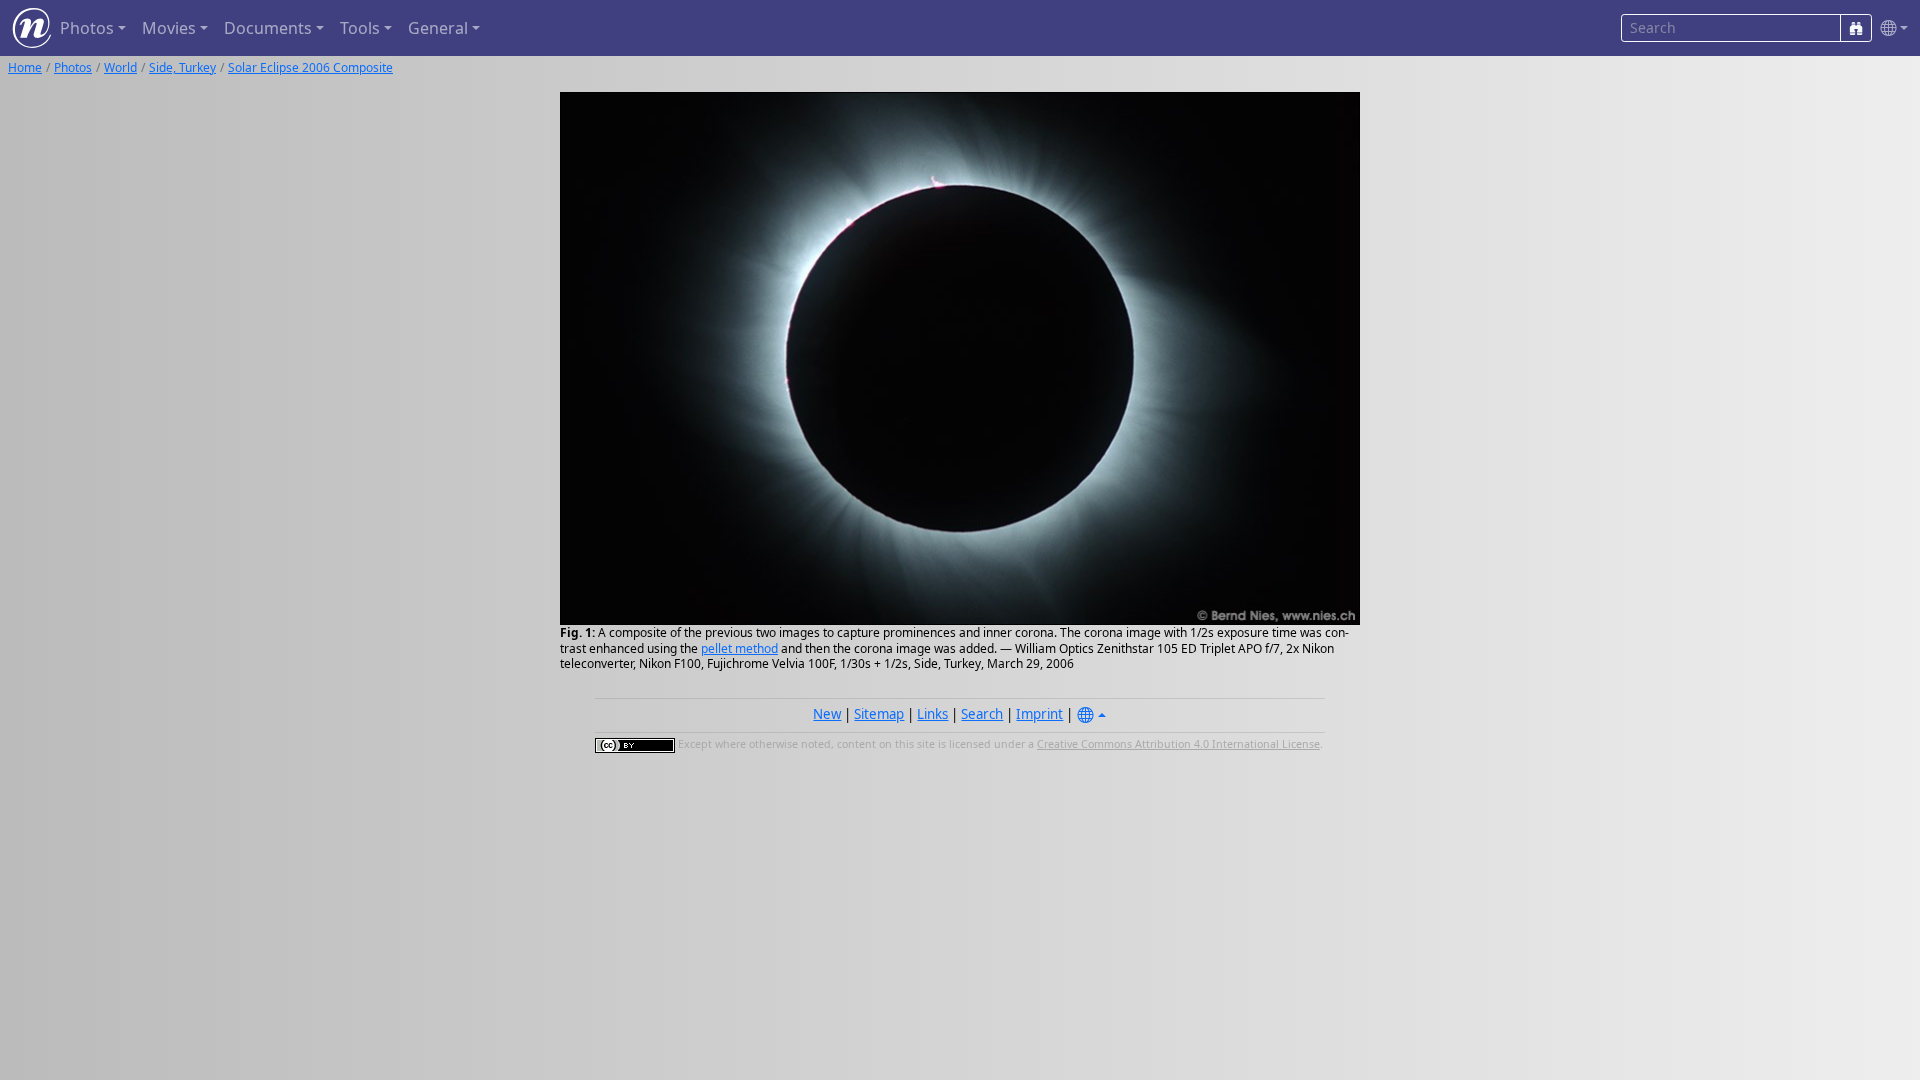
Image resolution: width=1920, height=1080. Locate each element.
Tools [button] (360, 28)
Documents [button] (268, 28)
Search (982, 714)
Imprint (1039, 714)
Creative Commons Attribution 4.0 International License (1178, 744)
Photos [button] (87, 28)
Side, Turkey (182, 67)
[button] (1890, 28)
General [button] (438, 28)
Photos (73, 67)
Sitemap (879, 714)
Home (25, 67)
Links (932, 714)
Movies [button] (169, 28)
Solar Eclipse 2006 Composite (310, 67)
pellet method (739, 648)
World (120, 67)
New (827, 714)
